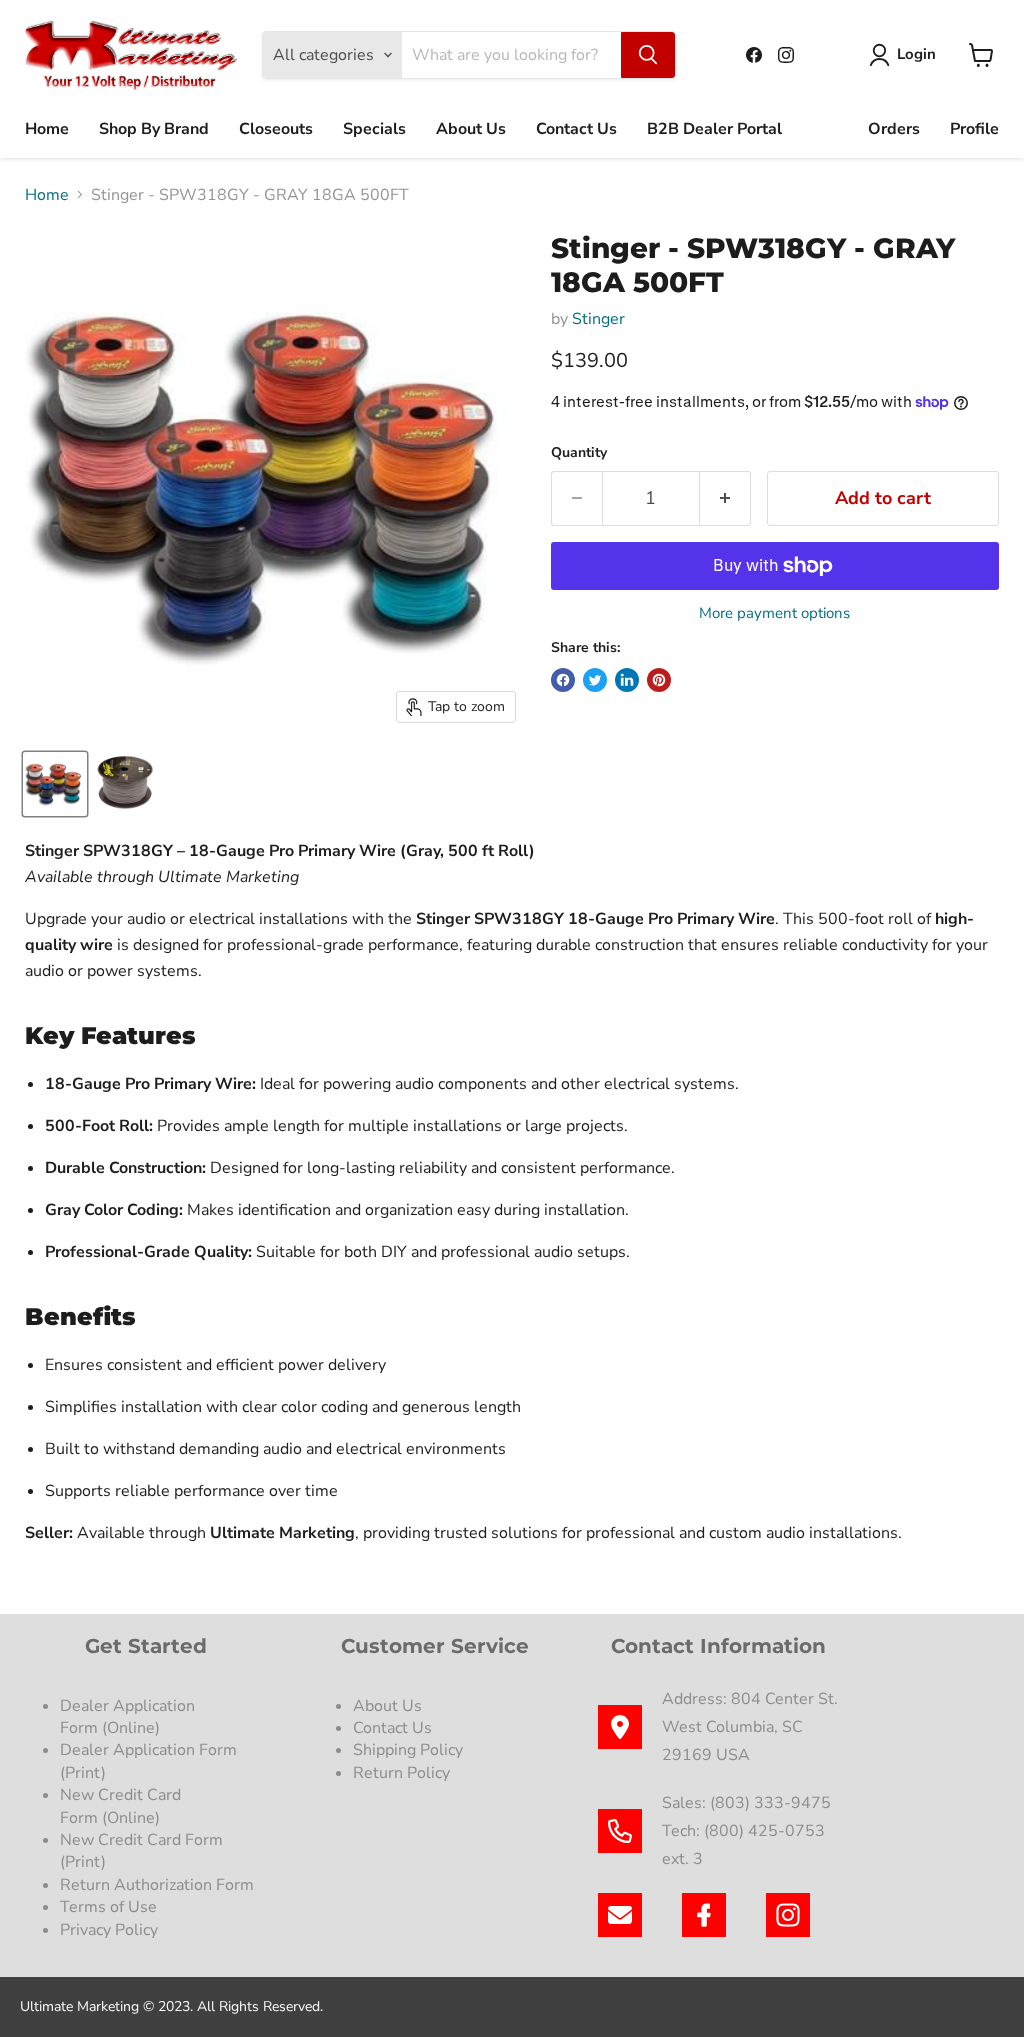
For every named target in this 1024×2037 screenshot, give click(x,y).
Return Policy (401, 1773)
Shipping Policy (408, 1750)
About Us (471, 129)
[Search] (648, 55)
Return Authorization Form (157, 1885)
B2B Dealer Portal (714, 129)
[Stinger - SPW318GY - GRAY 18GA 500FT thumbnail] (55, 784)
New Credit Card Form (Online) (120, 1806)
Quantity (579, 453)
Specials (374, 129)
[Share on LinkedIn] (627, 680)
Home (47, 129)
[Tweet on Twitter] (595, 680)
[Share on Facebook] (563, 680)
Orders (894, 129)
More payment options (774, 613)
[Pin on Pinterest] (659, 680)
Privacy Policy (111, 1930)
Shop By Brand (154, 129)
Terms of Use (110, 1907)
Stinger (598, 319)
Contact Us (576, 129)
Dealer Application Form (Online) (127, 1717)
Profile (974, 129)
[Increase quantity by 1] (725, 498)
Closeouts (276, 129)
